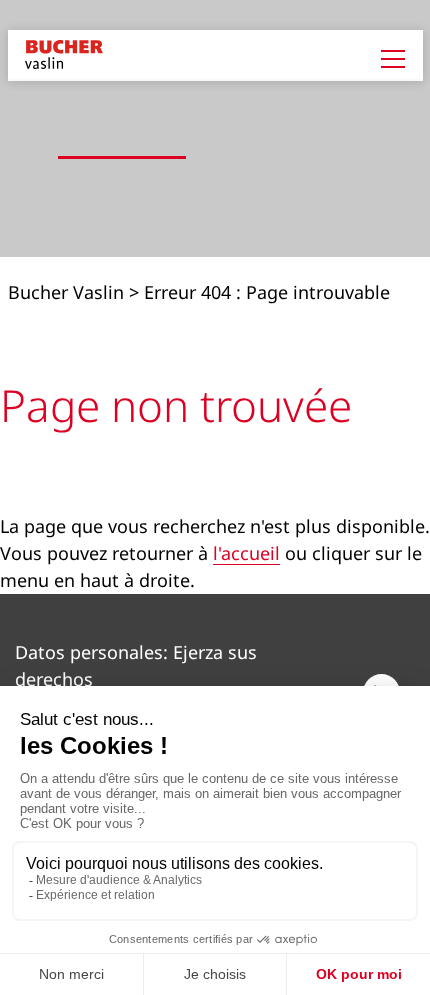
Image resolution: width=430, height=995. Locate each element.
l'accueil (246, 553)
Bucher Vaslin (66, 292)
